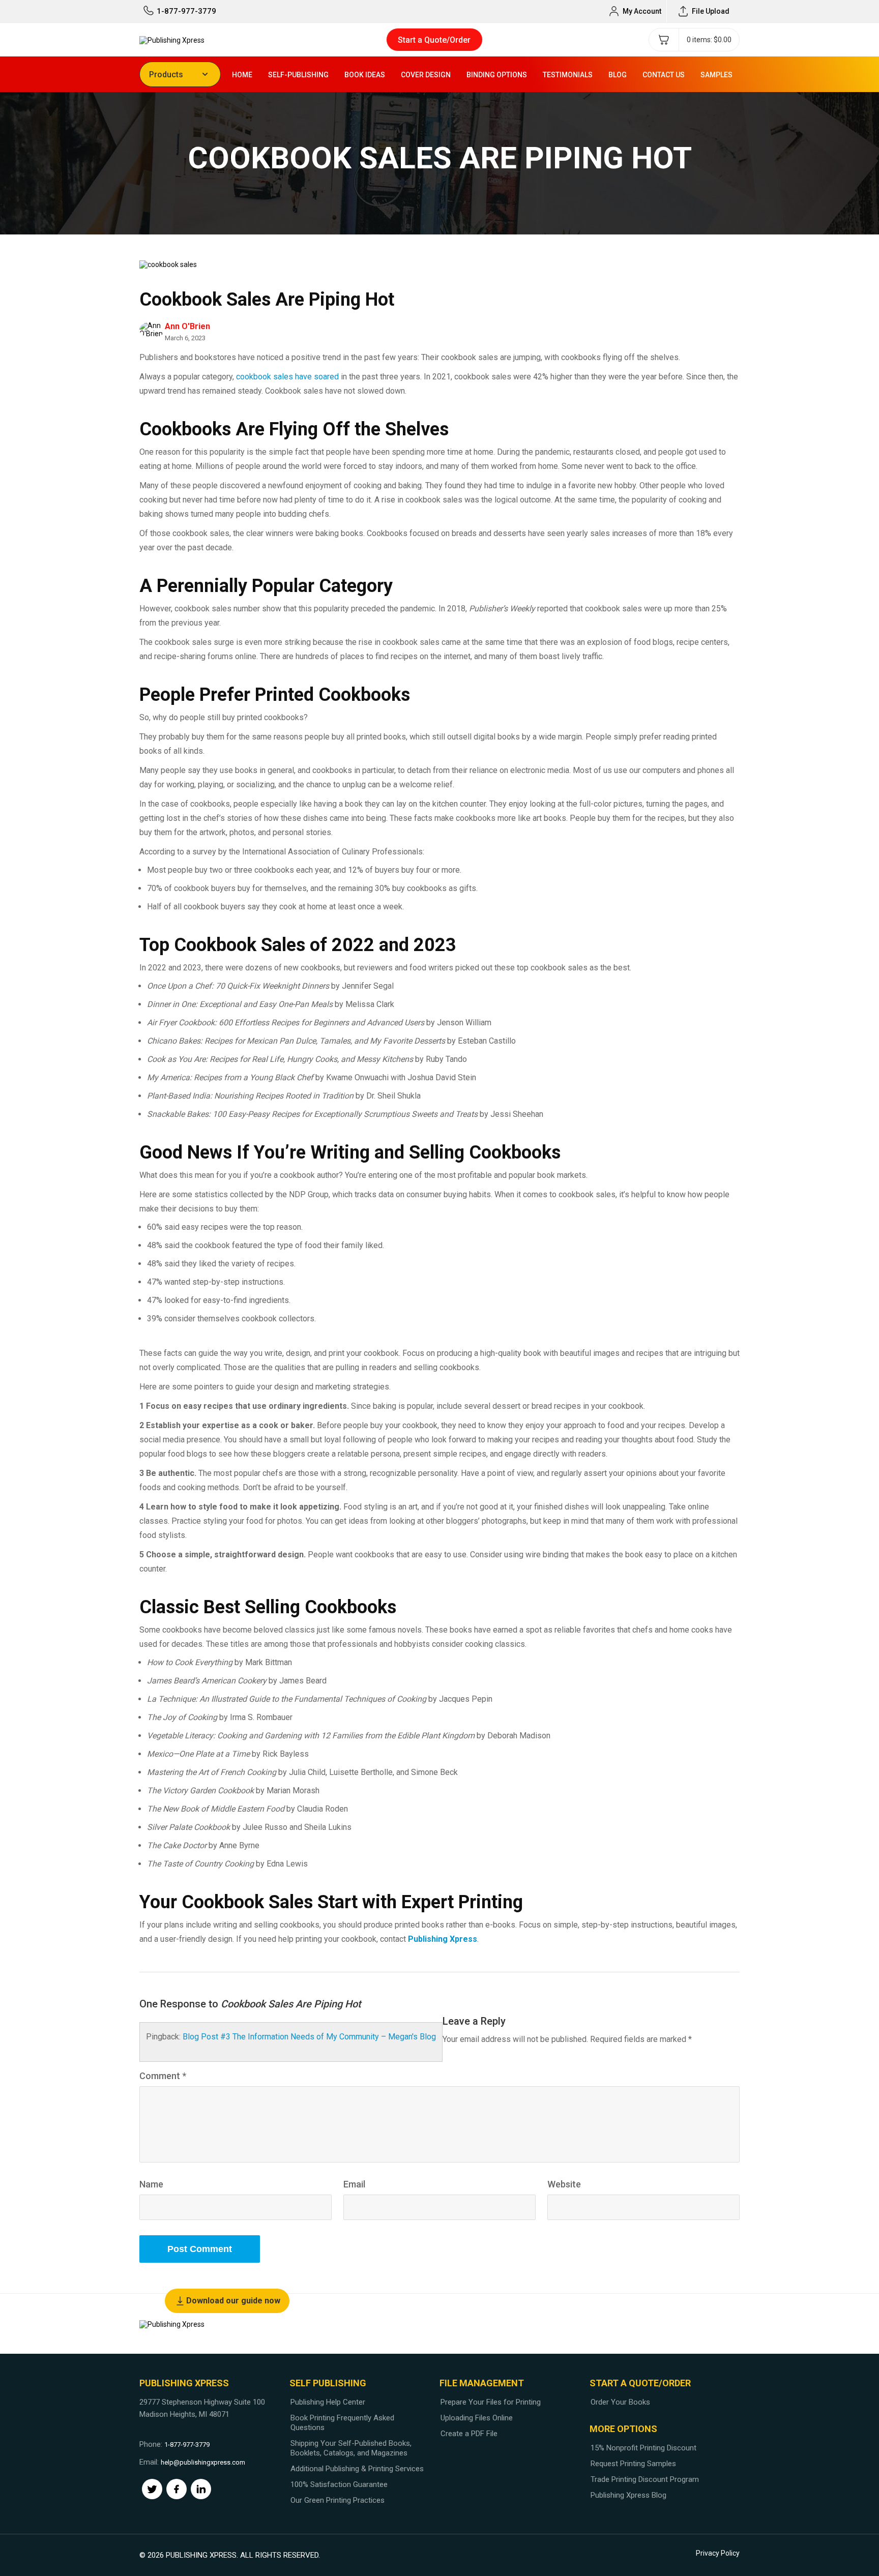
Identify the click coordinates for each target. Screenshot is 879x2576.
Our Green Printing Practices (338, 2500)
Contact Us (664, 75)
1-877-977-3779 (186, 11)
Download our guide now (233, 2301)
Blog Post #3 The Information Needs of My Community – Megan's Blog (309, 2037)
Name (151, 2184)
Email (354, 2184)
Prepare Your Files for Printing (491, 2402)
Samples (716, 75)
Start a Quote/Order (434, 40)
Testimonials (568, 75)
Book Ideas (365, 75)
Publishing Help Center (328, 2402)
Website (564, 2184)
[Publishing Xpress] (172, 39)
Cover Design (426, 75)
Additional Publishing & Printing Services (357, 2469)
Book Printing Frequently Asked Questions (342, 2423)
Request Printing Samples (633, 2464)
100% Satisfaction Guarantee (339, 2484)
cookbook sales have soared (287, 377)
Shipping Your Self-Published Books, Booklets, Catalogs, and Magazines (351, 2448)
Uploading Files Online (477, 2418)
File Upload (711, 11)
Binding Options (497, 75)
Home (242, 75)
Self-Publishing (298, 75)
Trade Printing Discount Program (645, 2479)
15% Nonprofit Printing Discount (643, 2448)
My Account (642, 11)
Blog (618, 75)
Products (166, 75)
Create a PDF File (469, 2434)
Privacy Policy (718, 2553)
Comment (163, 2076)
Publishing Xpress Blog (628, 2495)
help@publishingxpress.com (203, 2462)
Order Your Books (620, 2402)
